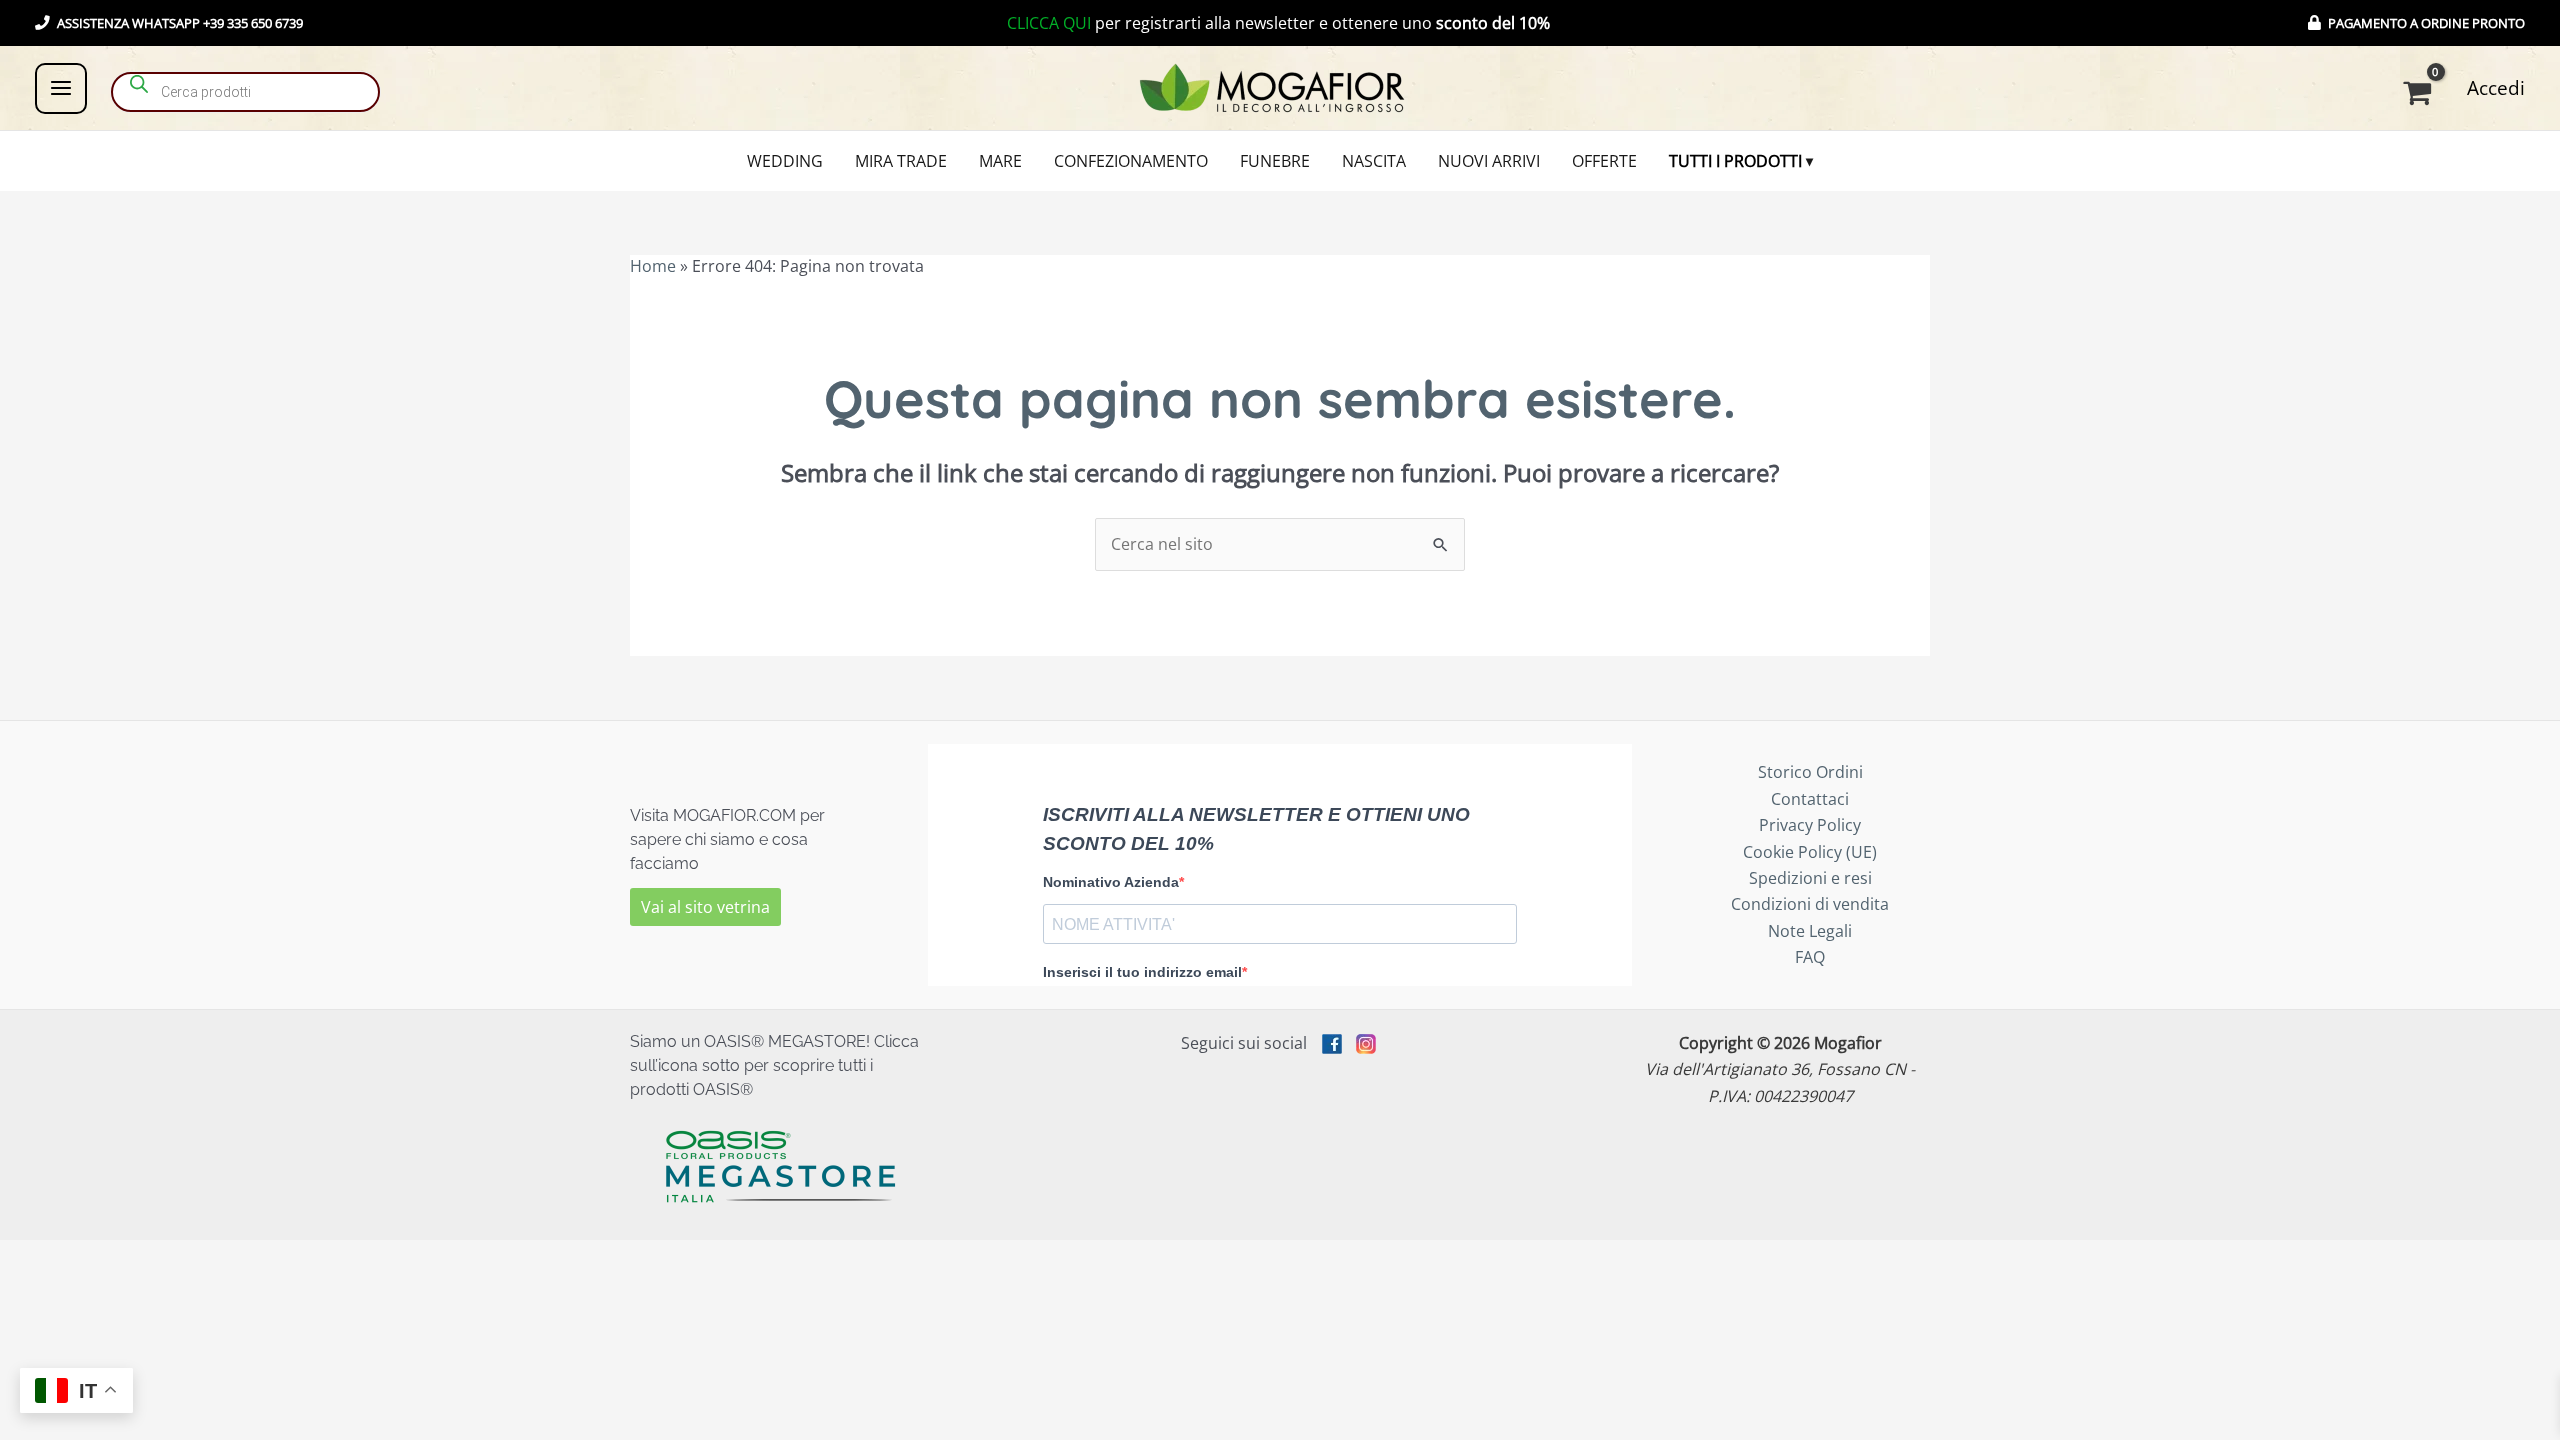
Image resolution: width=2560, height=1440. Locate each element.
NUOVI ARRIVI (1489, 161)
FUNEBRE (1275, 161)
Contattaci (1810, 799)
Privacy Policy (1810, 825)
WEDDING (785, 161)
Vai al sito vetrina (705, 907)
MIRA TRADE (901, 161)
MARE (1000, 161)
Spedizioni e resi (1810, 878)
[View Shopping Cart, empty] (2420, 93)
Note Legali (1810, 931)
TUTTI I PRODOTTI (1735, 161)
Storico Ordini (1810, 772)
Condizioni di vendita (1810, 904)
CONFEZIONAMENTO (1131, 161)
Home (653, 266)
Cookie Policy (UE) (1810, 852)
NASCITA (1374, 161)
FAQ (1810, 957)
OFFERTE (1604, 161)
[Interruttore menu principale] (61, 88)
